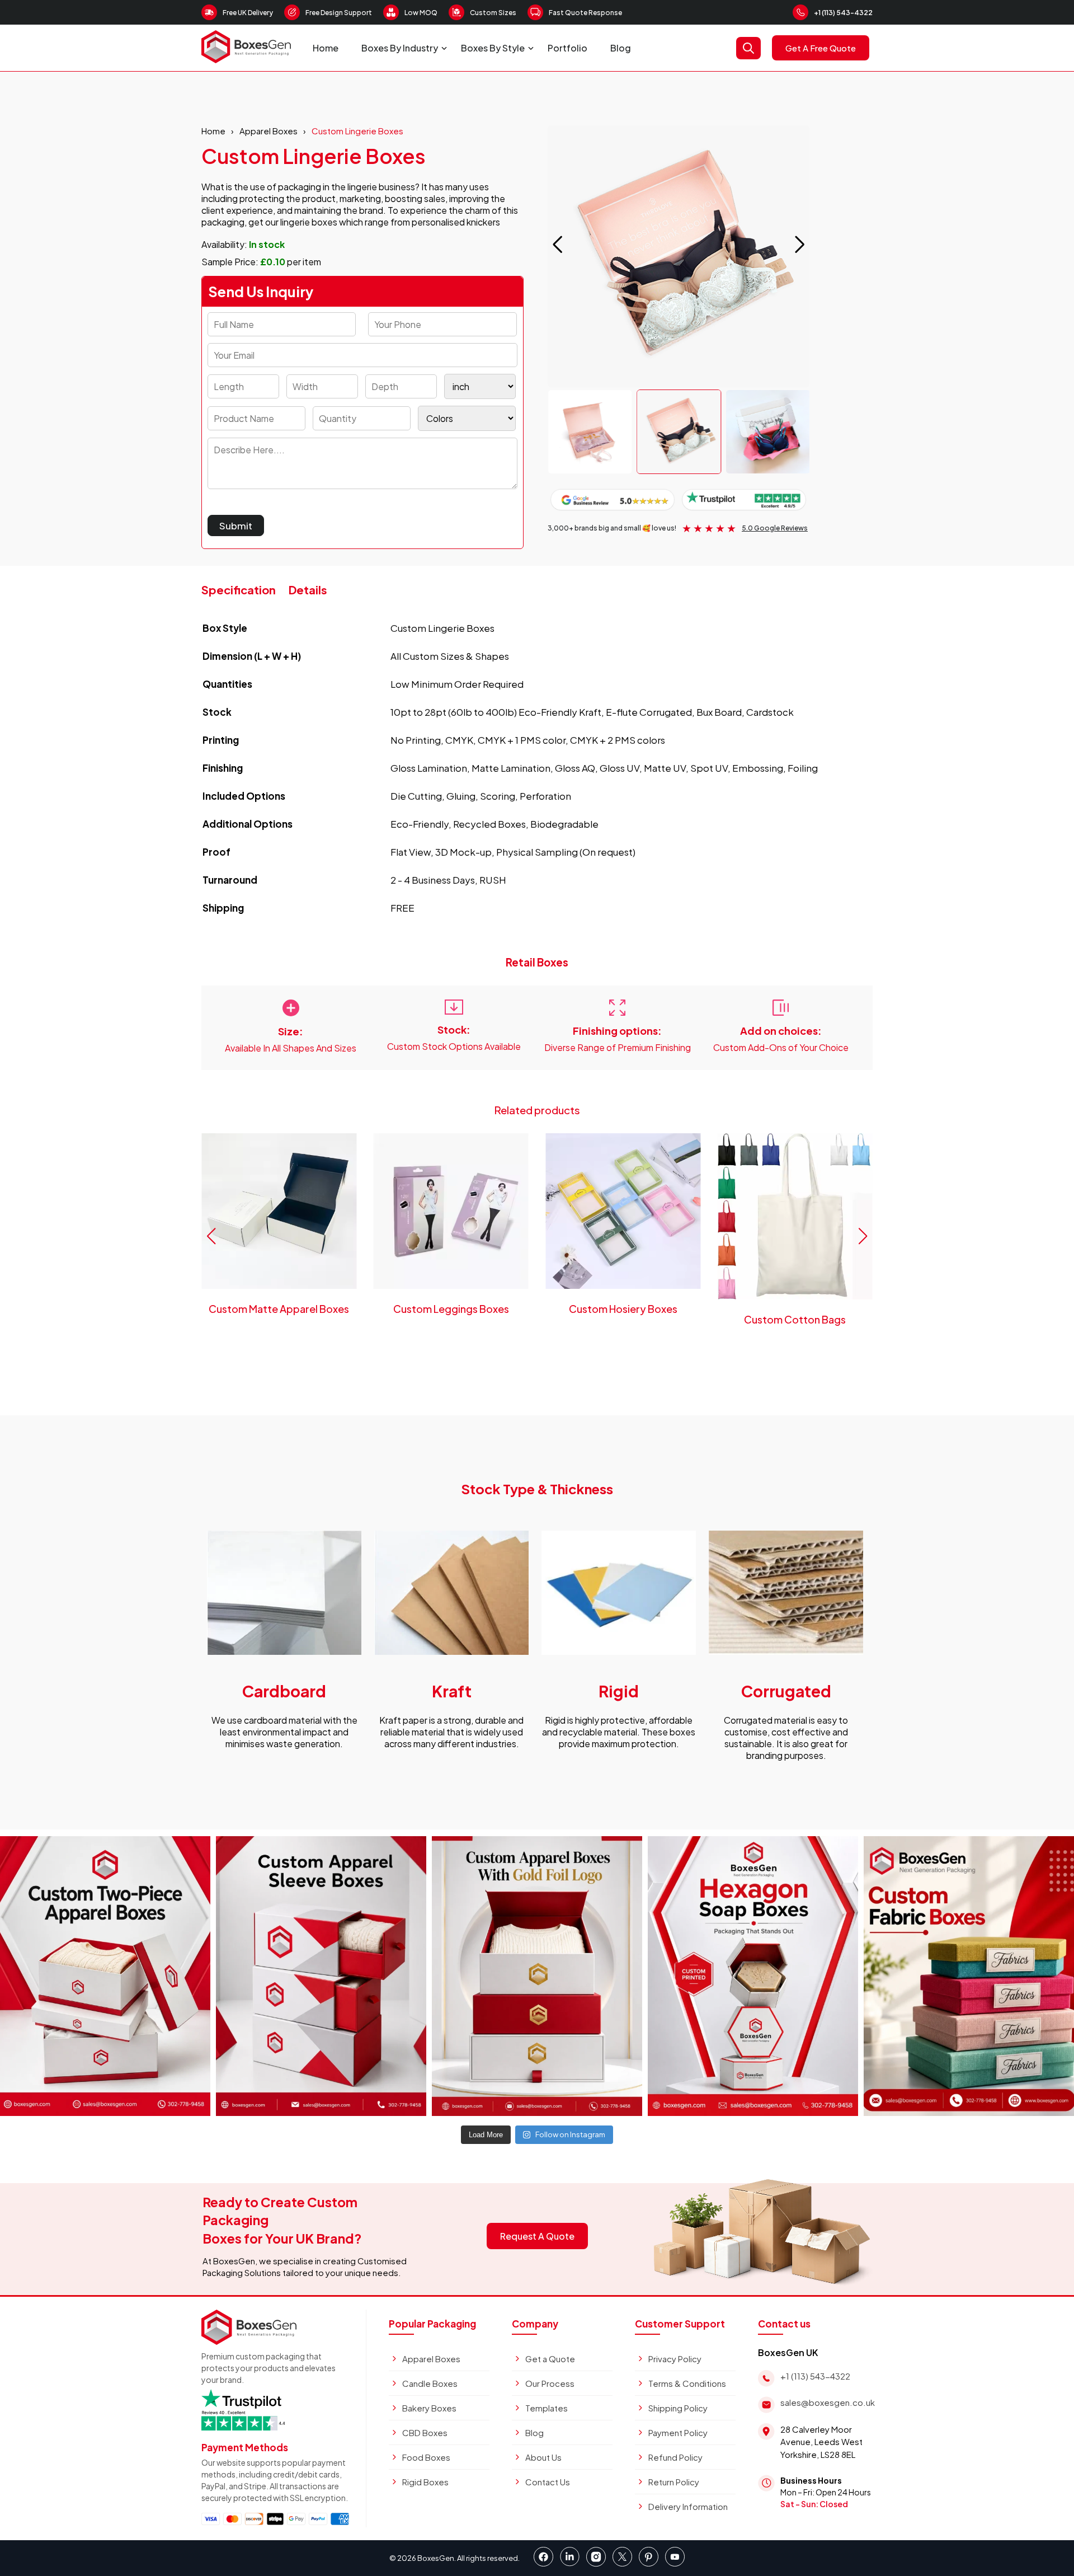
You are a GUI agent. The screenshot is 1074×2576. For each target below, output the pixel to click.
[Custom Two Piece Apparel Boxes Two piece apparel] (105, 1976)
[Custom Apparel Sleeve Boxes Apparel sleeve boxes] (321, 1976)
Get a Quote (550, 2359)
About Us (543, 2457)
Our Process (550, 2383)
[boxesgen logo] (246, 60)
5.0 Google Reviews (775, 528)
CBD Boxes (425, 2432)
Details (308, 590)
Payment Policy (678, 2432)
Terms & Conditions (687, 2383)
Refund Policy (675, 2457)
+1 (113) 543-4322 (843, 13)
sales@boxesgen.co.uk (828, 2402)
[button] (800, 245)
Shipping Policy (678, 2408)
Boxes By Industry (400, 48)
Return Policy (674, 2482)
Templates (547, 2408)
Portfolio (567, 48)
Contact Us (548, 2482)
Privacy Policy (675, 2359)
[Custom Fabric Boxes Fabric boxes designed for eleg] (969, 1976)
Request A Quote (537, 2236)
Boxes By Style (493, 48)
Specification (239, 590)
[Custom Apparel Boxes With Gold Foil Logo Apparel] (537, 1976)
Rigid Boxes (425, 2482)
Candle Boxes (430, 2383)
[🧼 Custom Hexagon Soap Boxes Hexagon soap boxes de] (753, 1976)
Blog (621, 48)
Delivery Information (688, 2506)
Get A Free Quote (821, 48)
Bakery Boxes (429, 2408)
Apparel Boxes (268, 131)
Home (326, 48)
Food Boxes (426, 2457)
